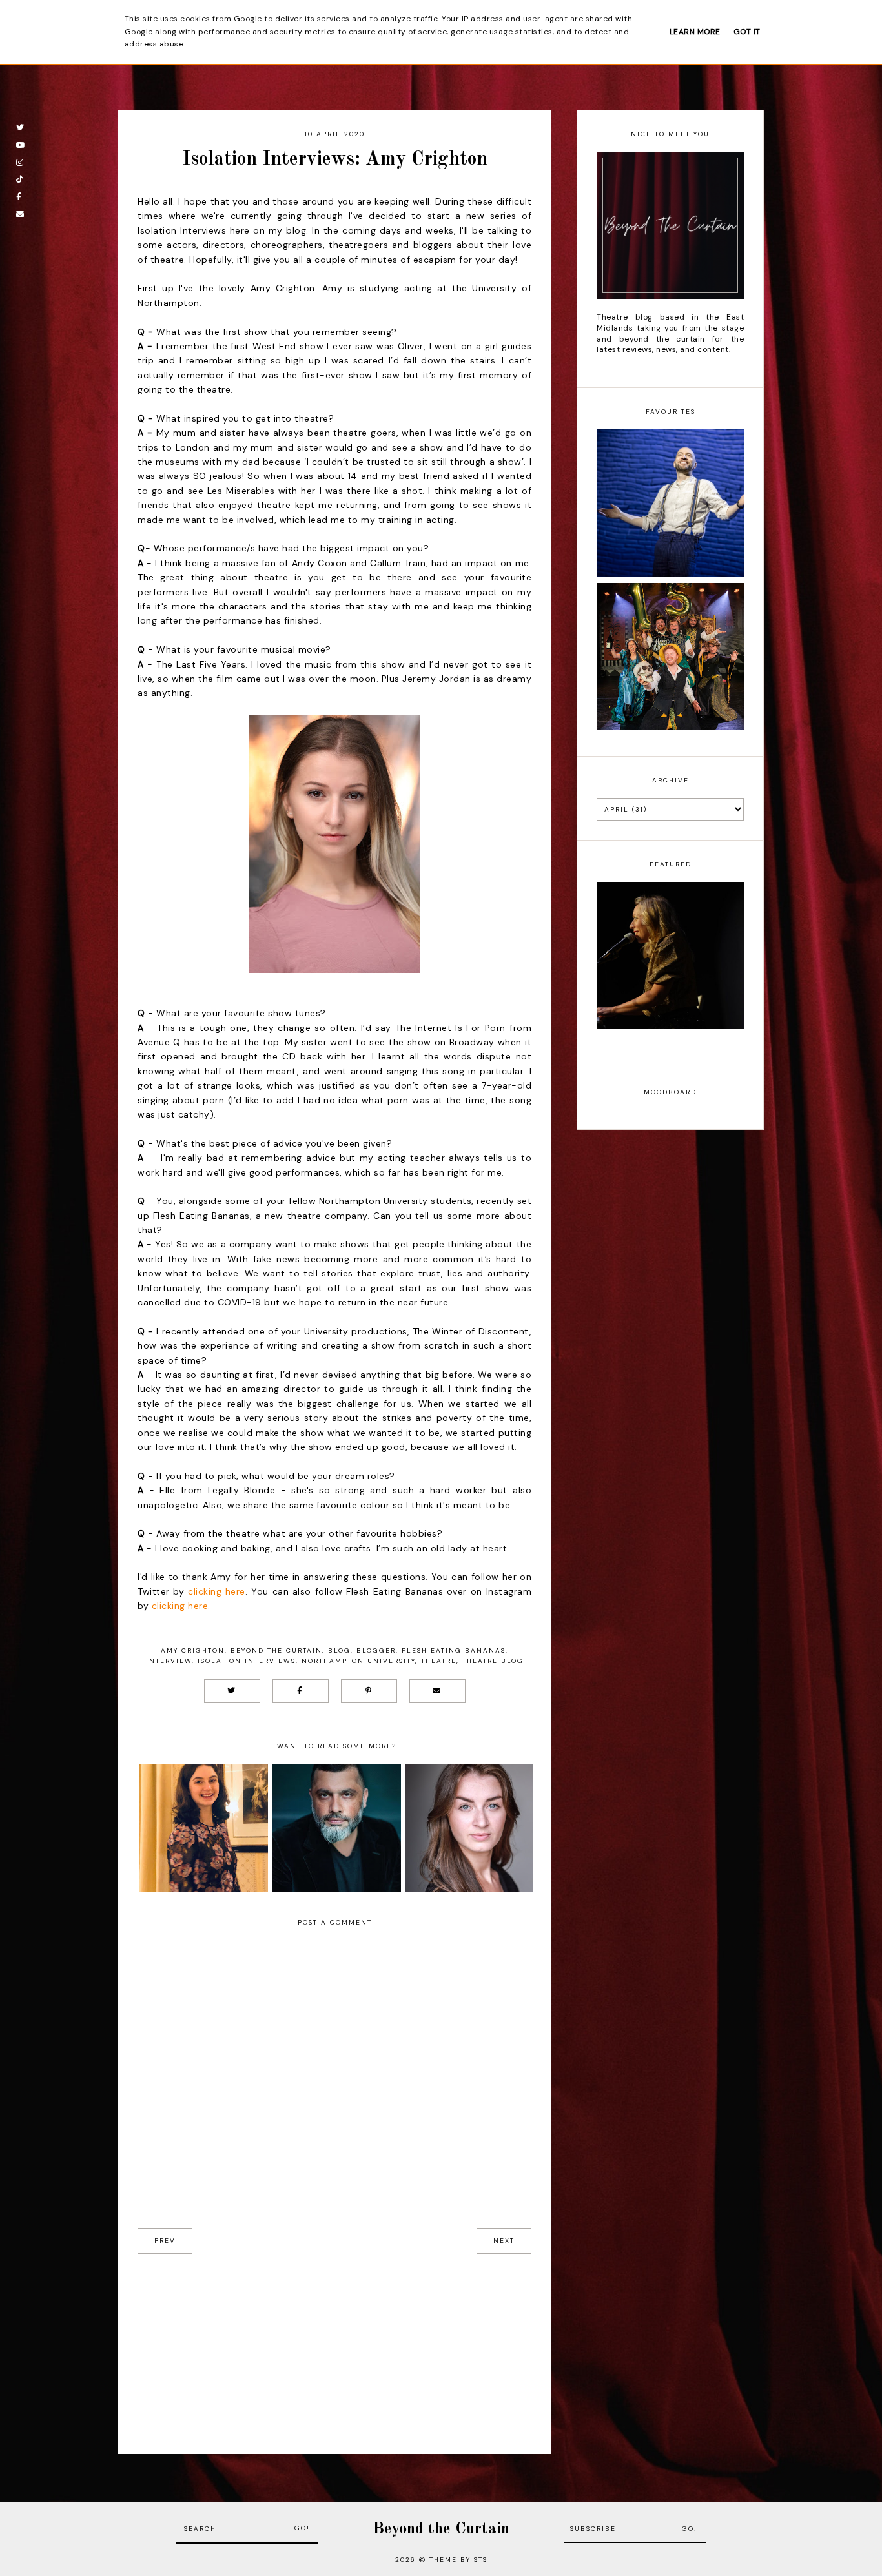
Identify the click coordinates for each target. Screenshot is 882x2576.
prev (165, 2241)
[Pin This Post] (369, 1691)
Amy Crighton (193, 1651)
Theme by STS (458, 2560)
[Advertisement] (334, 2344)
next (504, 2241)
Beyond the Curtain (276, 1651)
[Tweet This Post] (232, 1691)
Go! (302, 2528)
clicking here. (181, 1606)
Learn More (695, 32)
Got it (747, 32)
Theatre (439, 1661)
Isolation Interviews (247, 1661)
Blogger (376, 1651)
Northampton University (358, 1661)
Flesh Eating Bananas (454, 1651)
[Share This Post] (301, 1691)
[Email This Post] (437, 1691)
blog (339, 1651)
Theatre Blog (493, 1661)
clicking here (217, 1591)
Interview (169, 1661)
